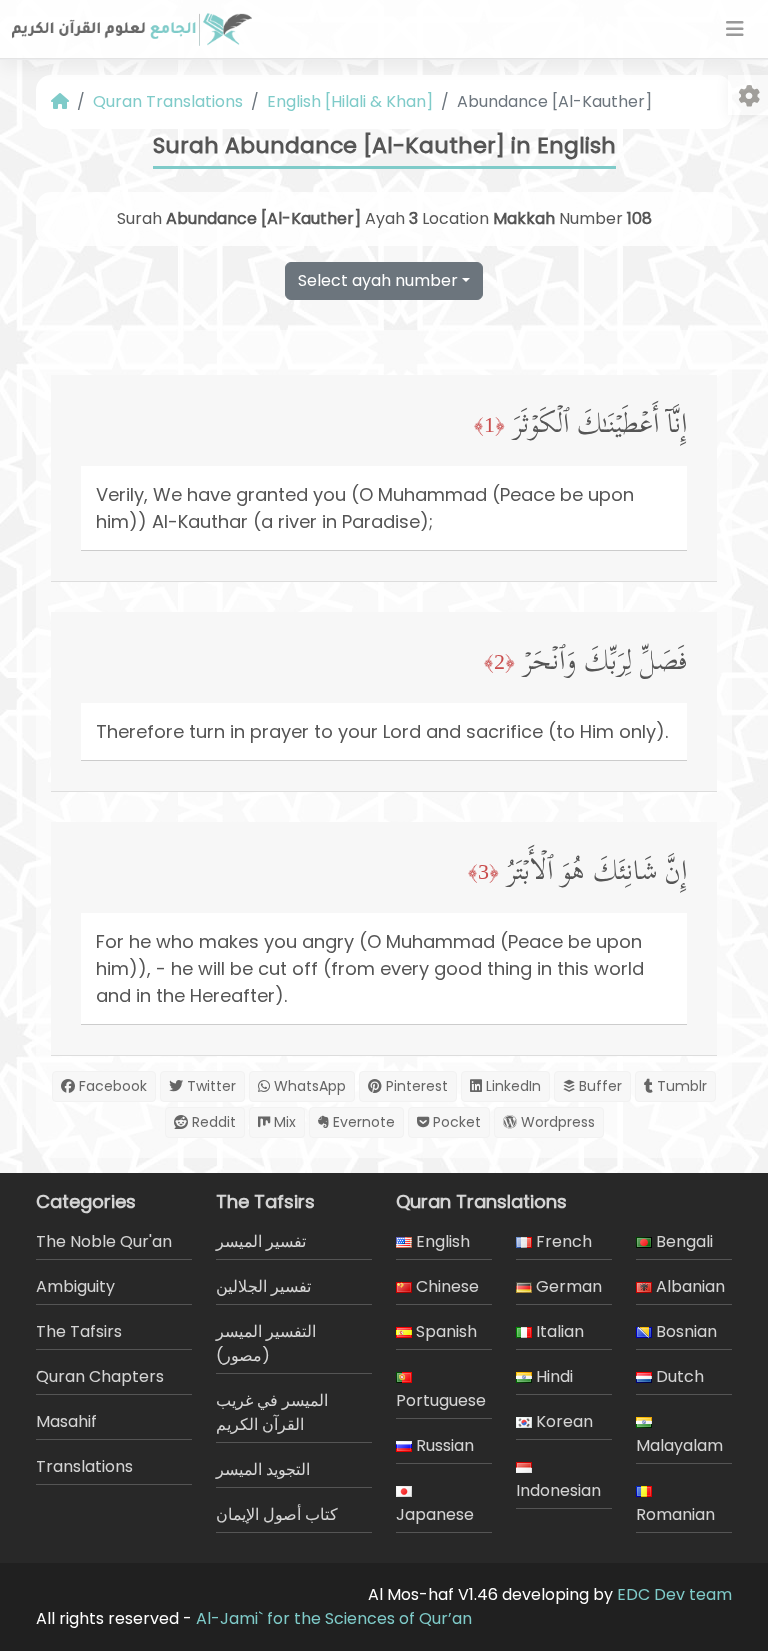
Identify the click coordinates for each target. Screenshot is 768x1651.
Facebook (111, 1086)
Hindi (552, 1376)
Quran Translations (168, 101)
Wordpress (556, 1122)
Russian (443, 1445)
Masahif (66, 1421)
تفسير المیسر (261, 1241)
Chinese (445, 1286)
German (567, 1286)
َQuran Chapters (100, 1376)
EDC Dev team (674, 1594)
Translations (84, 1466)
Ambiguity (75, 1286)
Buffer (598, 1086)
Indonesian (558, 1490)
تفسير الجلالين (263, 1286)
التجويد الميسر (263, 1469)
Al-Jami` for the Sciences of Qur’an (334, 1618)
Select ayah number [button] (378, 280)
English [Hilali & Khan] (350, 101)
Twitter (209, 1086)
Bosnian (684, 1331)
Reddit (212, 1122)
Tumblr (680, 1086)
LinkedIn (511, 1086)
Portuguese (441, 1400)
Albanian (688, 1286)
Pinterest (415, 1086)
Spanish (444, 1331)
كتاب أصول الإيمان (277, 1514)
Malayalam (679, 1445)
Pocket (455, 1122)
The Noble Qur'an (104, 1241)
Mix (283, 1122)
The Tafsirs (79, 1331)
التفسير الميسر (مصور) (266, 1343)
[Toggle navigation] (735, 29)
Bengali (682, 1241)
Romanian (675, 1514)
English (441, 1241)
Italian (558, 1331)
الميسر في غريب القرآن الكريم (272, 1412)
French (562, 1241)
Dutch (678, 1376)
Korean (562, 1421)
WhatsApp (308, 1086)
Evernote (362, 1122)
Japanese (435, 1514)
